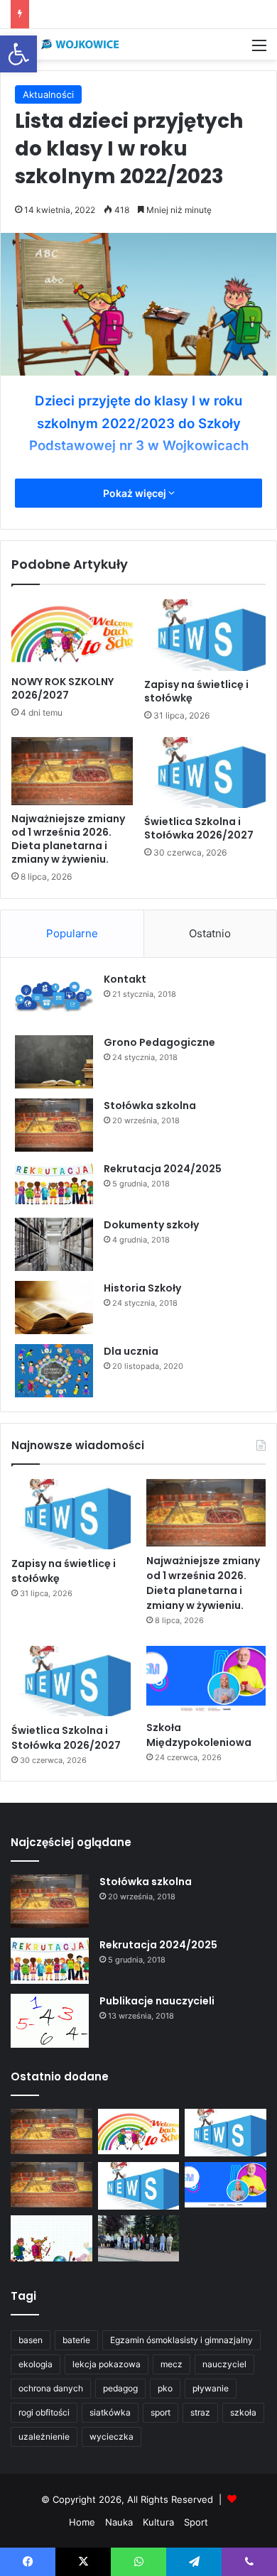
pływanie (211, 2388)
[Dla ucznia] (54, 1371)
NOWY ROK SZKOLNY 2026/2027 (63, 688)
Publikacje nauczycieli (157, 2001)
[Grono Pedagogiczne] (54, 1062)
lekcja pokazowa (107, 2364)
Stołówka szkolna (150, 1106)
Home (82, 2522)
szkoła (243, 2412)
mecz (172, 2364)
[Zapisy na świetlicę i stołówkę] (205, 635)
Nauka (119, 2522)
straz (200, 2412)
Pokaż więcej (136, 493)
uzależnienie (44, 2436)
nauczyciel (224, 2364)
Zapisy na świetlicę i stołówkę (196, 691)
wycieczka (112, 2436)
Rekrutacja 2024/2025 (163, 1169)
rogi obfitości (44, 2412)
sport (161, 2412)
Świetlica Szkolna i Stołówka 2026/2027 (199, 828)
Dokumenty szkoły (151, 1225)
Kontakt (125, 979)
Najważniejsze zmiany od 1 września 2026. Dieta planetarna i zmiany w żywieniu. (68, 839)
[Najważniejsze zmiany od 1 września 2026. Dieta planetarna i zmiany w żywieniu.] (72, 771)
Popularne (72, 933)
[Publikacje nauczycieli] (50, 2021)
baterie (76, 2340)
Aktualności (48, 94)
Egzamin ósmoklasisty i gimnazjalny (181, 2340)
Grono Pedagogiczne (159, 1042)
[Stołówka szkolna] (54, 1125)
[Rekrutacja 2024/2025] (54, 1185)
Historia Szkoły (142, 1288)
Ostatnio (210, 933)
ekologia (36, 2364)
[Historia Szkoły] (54, 1308)
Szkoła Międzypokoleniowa (199, 1735)
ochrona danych (51, 2388)
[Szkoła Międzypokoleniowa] (206, 1680)
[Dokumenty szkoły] (54, 1244)
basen (31, 2340)
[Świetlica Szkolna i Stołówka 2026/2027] (205, 773)
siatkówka (110, 2412)
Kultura (158, 2522)
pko (165, 2388)
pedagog (120, 2388)
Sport (196, 2522)
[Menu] (259, 50)
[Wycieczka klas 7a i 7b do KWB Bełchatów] (139, 2238)
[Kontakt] (54, 999)
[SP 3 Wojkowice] (67, 44)
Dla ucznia (131, 1351)
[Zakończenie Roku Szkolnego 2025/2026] (51, 2238)
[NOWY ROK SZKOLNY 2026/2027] (72, 633)
